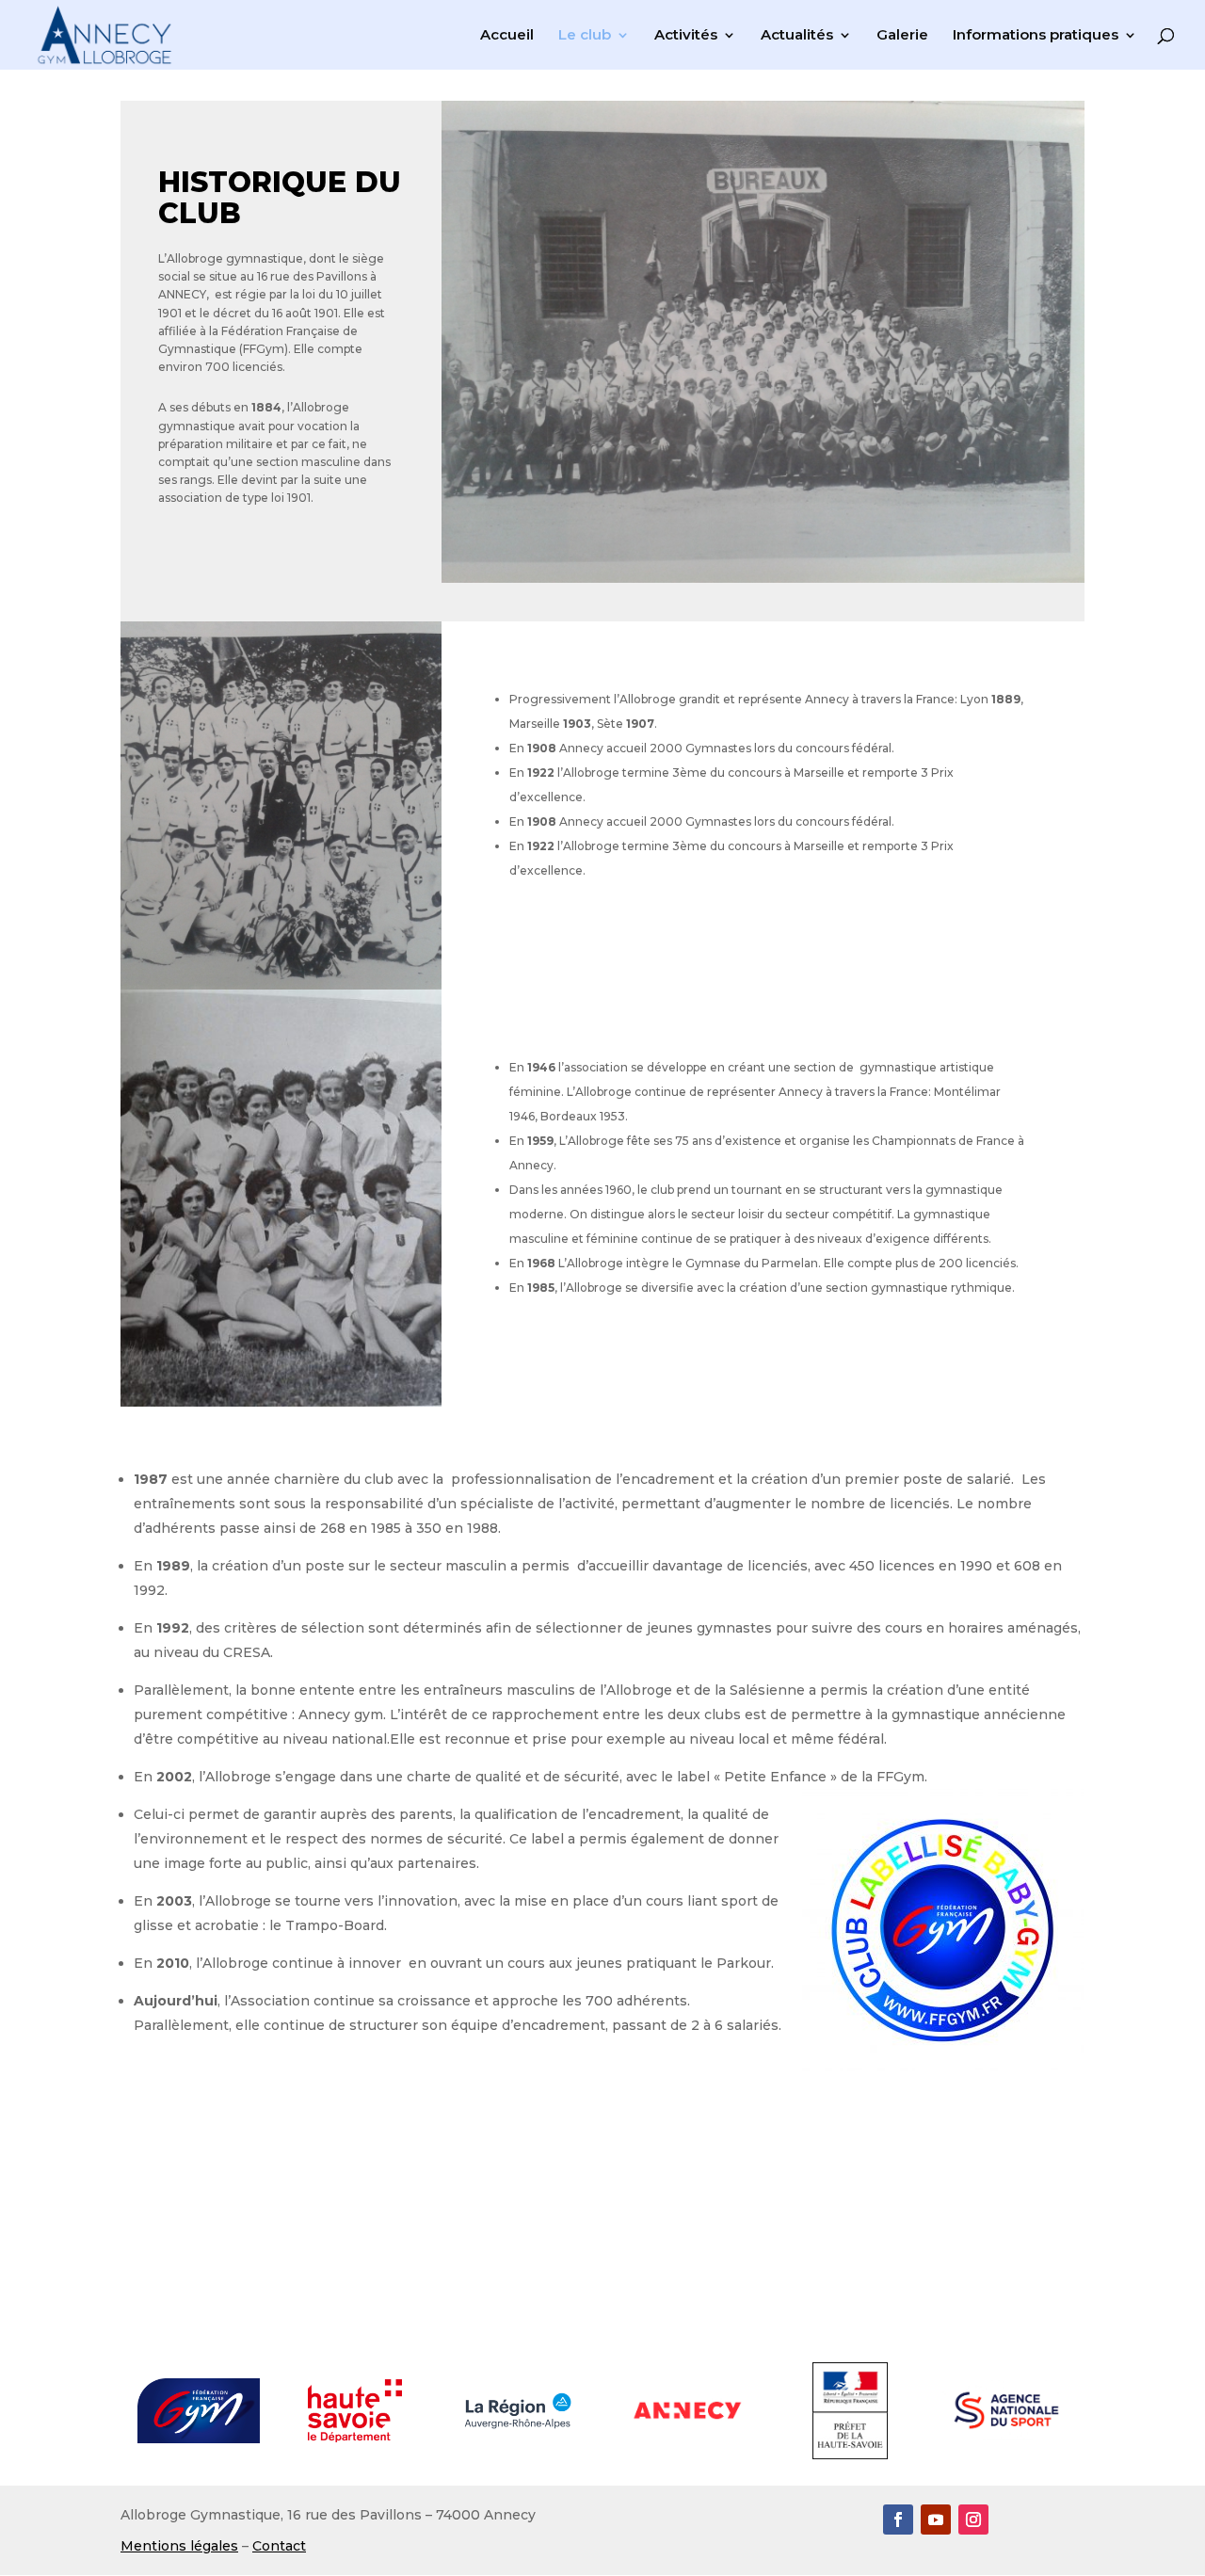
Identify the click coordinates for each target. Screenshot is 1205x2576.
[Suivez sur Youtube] (936, 2520)
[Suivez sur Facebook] (898, 2520)
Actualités (797, 36)
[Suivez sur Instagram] (973, 2520)
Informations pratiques (1036, 36)
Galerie (902, 36)
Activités (686, 36)
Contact (279, 2546)
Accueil (507, 36)
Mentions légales (179, 2546)
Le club (585, 36)
